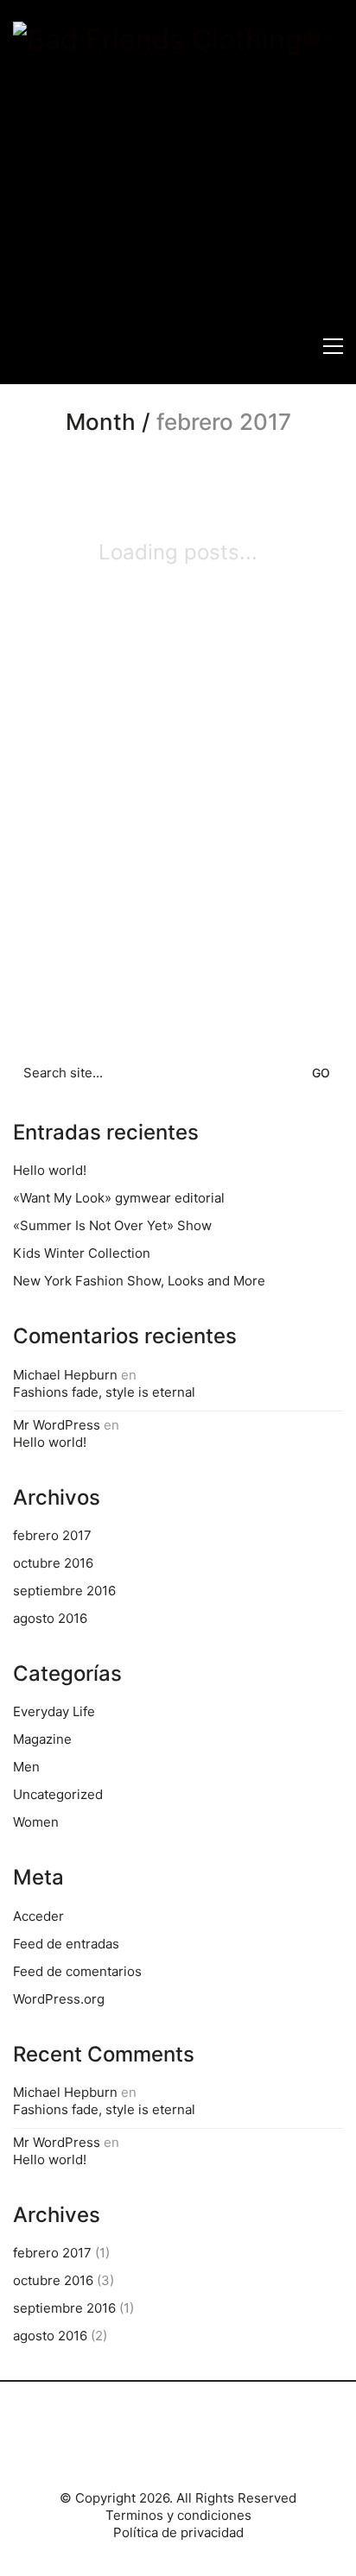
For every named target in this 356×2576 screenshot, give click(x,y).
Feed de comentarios (77, 1971)
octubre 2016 (53, 1563)
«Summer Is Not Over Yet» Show (112, 1225)
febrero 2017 (52, 1535)
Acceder (38, 1916)
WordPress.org (59, 1999)
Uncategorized (58, 1794)
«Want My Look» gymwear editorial (119, 1198)
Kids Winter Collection (82, 1253)
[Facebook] (155, 2442)
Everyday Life (54, 1711)
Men (26, 1767)
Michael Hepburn (65, 1375)
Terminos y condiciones (178, 2515)
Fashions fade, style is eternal (104, 1392)
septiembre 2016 (64, 1591)
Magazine (42, 1739)
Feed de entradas (66, 1944)
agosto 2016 (50, 1618)
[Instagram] (198, 2442)
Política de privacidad (178, 2532)
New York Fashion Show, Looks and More (139, 1281)
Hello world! (50, 1170)
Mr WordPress (57, 1425)
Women (36, 1822)
